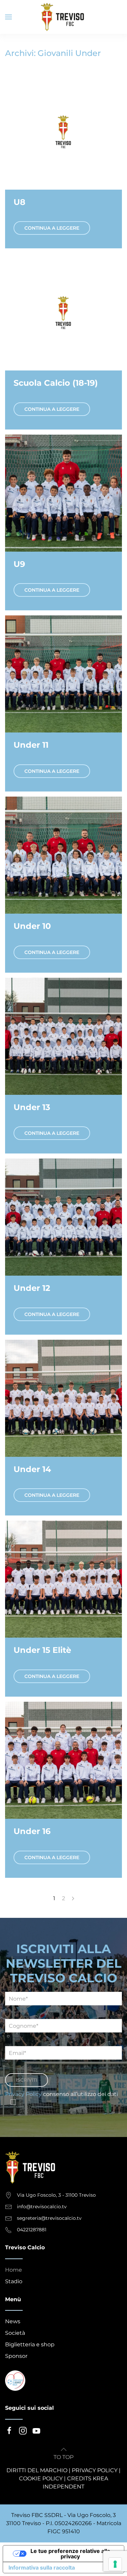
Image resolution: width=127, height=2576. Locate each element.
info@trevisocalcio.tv (42, 2207)
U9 (19, 564)
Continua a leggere (52, 228)
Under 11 (31, 745)
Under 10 (32, 926)
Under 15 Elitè (42, 1650)
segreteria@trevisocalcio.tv (49, 2218)
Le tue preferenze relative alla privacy (70, 2554)
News (13, 2321)
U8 (19, 202)
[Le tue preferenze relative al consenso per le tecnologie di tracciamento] (115, 2564)
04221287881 (32, 2230)
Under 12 (32, 1288)
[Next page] (73, 1898)
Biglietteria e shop (30, 2344)
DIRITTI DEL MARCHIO (37, 2470)
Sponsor (16, 2356)
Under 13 (32, 1107)
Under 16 (32, 1831)
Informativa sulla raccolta (42, 2568)
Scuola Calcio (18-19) (56, 383)
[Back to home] (64, 17)
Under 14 (32, 1469)
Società (15, 2333)
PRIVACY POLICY (95, 2470)
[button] (8, 17)
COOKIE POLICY (41, 2478)
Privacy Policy (23, 2094)
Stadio (14, 2281)
